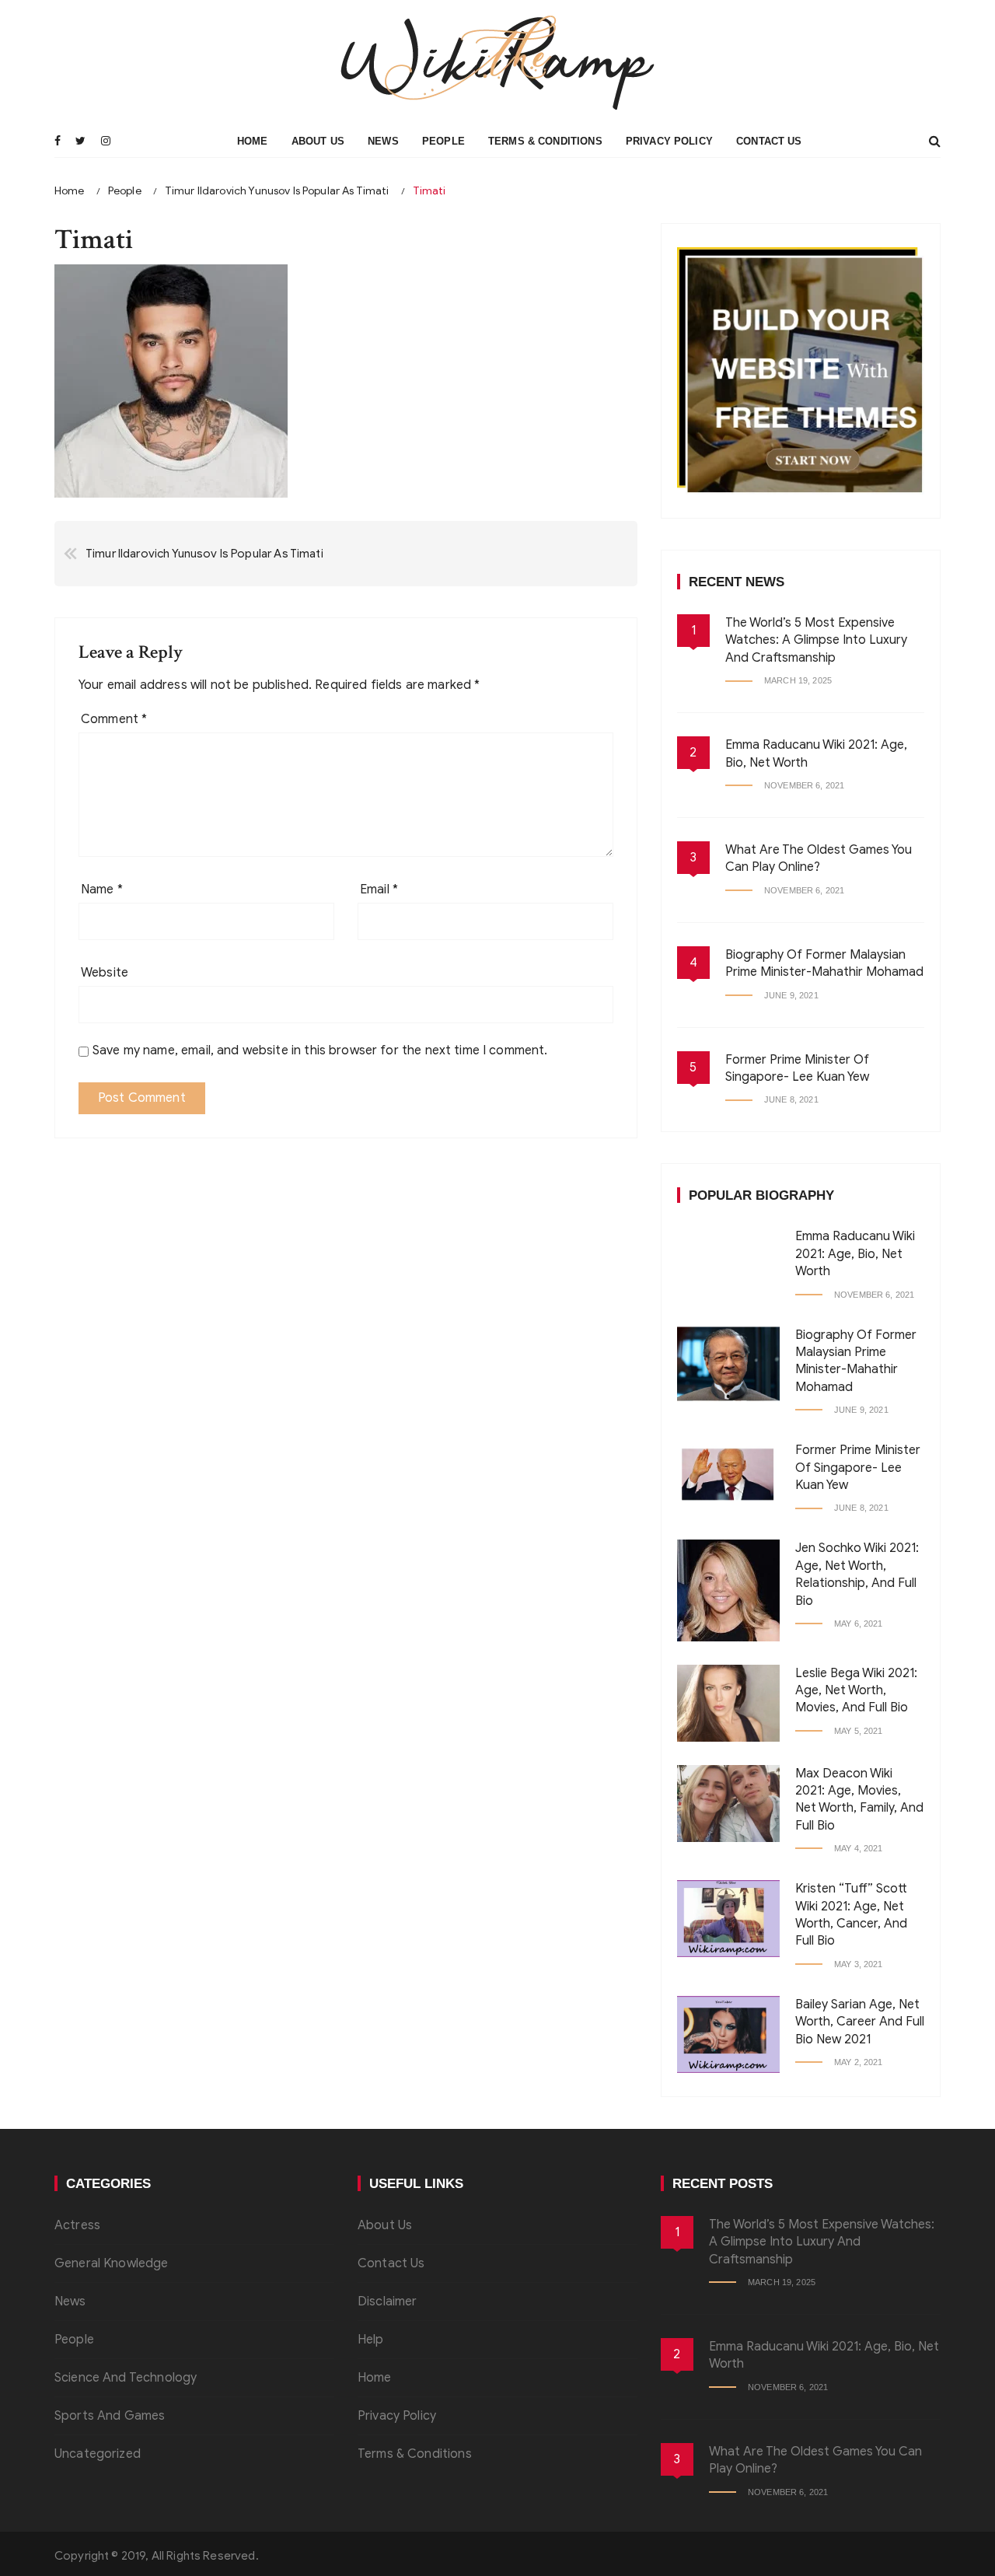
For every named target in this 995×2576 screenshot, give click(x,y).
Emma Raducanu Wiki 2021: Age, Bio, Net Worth (855, 1254)
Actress (77, 2225)
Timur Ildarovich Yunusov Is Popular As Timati (204, 554)
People (443, 141)
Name (102, 890)
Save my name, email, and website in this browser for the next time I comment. (320, 1050)
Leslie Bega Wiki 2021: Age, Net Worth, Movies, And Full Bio (856, 1691)
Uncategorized (98, 2454)
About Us (318, 141)
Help (371, 2340)
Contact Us (769, 141)
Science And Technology (126, 2378)
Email (379, 890)
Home (253, 141)
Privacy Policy (669, 141)
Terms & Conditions (545, 141)
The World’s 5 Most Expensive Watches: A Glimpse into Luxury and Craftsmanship (816, 640)
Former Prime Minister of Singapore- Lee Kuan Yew (858, 1468)
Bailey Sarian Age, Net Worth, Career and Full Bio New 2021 (860, 2022)
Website (105, 973)
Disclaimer (388, 2302)
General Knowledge (112, 2263)
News (383, 141)
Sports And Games (110, 2416)
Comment (114, 719)
